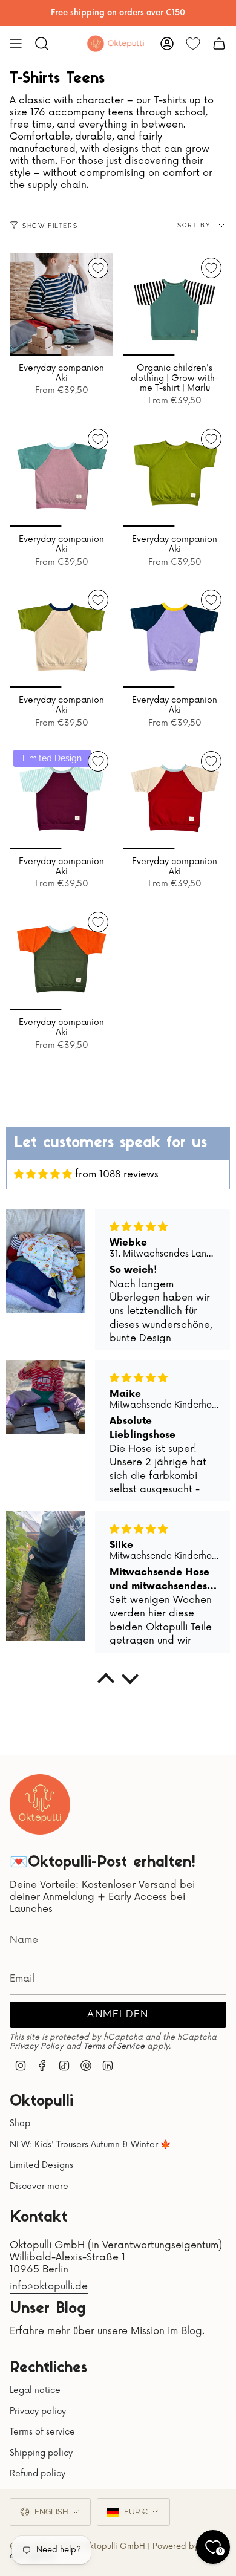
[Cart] (219, 44)
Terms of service (42, 2432)
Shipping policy (41, 2453)
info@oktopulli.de (49, 2286)
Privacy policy (38, 2411)
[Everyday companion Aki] (61, 304)
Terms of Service (114, 2046)
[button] (106, 1682)
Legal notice (35, 2390)
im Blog (185, 2331)
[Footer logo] (40, 1804)
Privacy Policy (37, 2046)
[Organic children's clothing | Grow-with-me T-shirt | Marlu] (175, 304)
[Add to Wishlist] (98, 268)
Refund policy (38, 2474)
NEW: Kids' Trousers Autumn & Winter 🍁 (90, 2145)
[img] (43, 1174)
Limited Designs (41, 2165)
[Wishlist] (193, 44)
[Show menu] (16, 44)
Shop (20, 2123)
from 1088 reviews (117, 1174)
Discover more (39, 2186)
